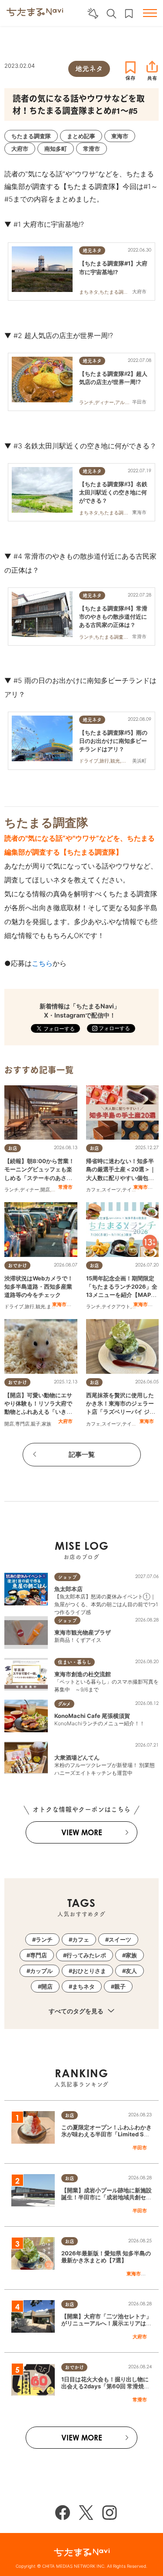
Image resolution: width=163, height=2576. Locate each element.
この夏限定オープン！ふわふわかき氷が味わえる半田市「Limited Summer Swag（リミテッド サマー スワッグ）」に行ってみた (106, 2138)
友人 (131, 1971)
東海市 (141, 1187)
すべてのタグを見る (77, 2011)
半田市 (140, 2148)
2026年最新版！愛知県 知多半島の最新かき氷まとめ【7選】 (106, 2257)
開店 (45, 1190)
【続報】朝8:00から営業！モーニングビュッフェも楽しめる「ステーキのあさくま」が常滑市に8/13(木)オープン (39, 1178)
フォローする (114, 1028)
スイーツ (111, 1190)
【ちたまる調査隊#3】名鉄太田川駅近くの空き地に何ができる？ (113, 492)
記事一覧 (82, 1454)
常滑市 (65, 1187)
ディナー (30, 1190)
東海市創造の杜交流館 (83, 1674)
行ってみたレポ (86, 1955)
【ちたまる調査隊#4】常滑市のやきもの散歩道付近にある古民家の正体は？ (113, 617)
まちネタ (83, 1986)
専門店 (22, 1424)
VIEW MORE (82, 1832)
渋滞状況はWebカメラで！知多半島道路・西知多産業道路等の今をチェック (39, 1286)
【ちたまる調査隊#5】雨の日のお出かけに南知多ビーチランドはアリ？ (113, 741)
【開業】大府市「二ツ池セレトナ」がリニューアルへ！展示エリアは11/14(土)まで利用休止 (106, 2324)
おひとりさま (89, 1971)
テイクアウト (116, 1306)
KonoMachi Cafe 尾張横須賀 (92, 1716)
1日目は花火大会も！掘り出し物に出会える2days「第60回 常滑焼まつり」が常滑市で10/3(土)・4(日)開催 (105, 2390)
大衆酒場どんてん (77, 1757)
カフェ (93, 1190)
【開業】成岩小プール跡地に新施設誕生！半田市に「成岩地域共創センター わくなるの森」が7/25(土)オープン (106, 2201)
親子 (36, 1424)
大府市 (65, 1421)
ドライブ (14, 1306)
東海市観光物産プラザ (83, 1632)
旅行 (30, 1306)
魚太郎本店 (68, 1589)
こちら (42, 963)
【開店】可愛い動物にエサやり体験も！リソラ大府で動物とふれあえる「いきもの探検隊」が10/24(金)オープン (40, 1412)
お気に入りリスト (129, 14)
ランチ (12, 1190)
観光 (40, 1306)
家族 (47, 1424)
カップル (41, 1971)
